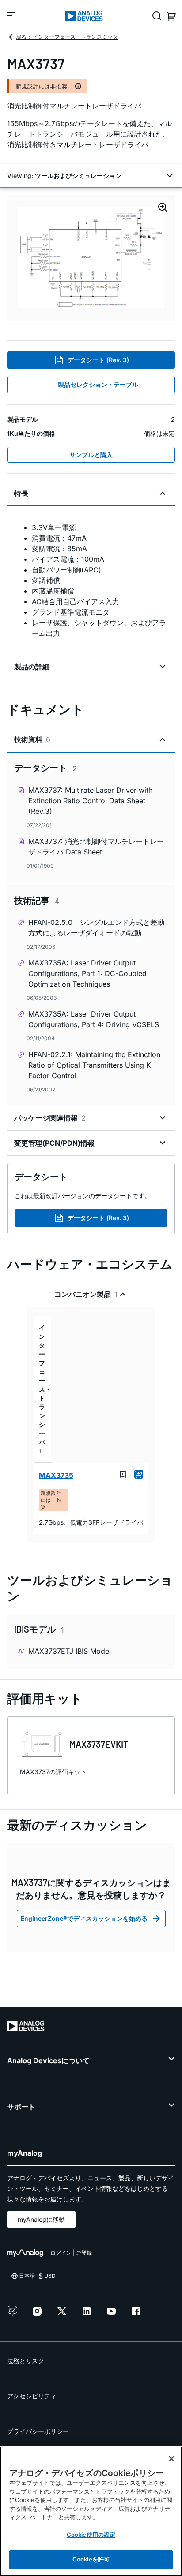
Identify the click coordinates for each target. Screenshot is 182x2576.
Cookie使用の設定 (91, 2535)
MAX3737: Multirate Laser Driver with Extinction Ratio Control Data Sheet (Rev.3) (90, 801)
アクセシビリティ (32, 2396)
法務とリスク (26, 2361)
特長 (21, 493)
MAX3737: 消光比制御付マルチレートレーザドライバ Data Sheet (96, 846)
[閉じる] (171, 2459)
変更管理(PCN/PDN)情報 (54, 1143)
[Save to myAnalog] (123, 1474)
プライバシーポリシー (38, 2431)
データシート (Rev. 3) (98, 360)
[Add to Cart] (139, 1474)
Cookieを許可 (91, 2559)
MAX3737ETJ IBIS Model (70, 1651)
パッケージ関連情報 (50, 1118)
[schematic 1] (91, 258)
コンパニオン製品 (86, 1294)
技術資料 (32, 739)
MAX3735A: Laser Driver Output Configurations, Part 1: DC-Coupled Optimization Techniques (87, 973)
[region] (91, 2511)
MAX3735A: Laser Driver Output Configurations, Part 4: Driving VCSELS (94, 1019)
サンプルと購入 (91, 455)
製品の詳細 (32, 667)
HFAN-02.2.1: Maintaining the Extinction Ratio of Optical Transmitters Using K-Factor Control (94, 1065)
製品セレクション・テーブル (98, 384)
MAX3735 (56, 1475)
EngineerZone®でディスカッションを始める (84, 1918)
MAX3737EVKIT (99, 1744)
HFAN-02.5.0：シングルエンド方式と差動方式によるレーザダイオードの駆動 (96, 928)
